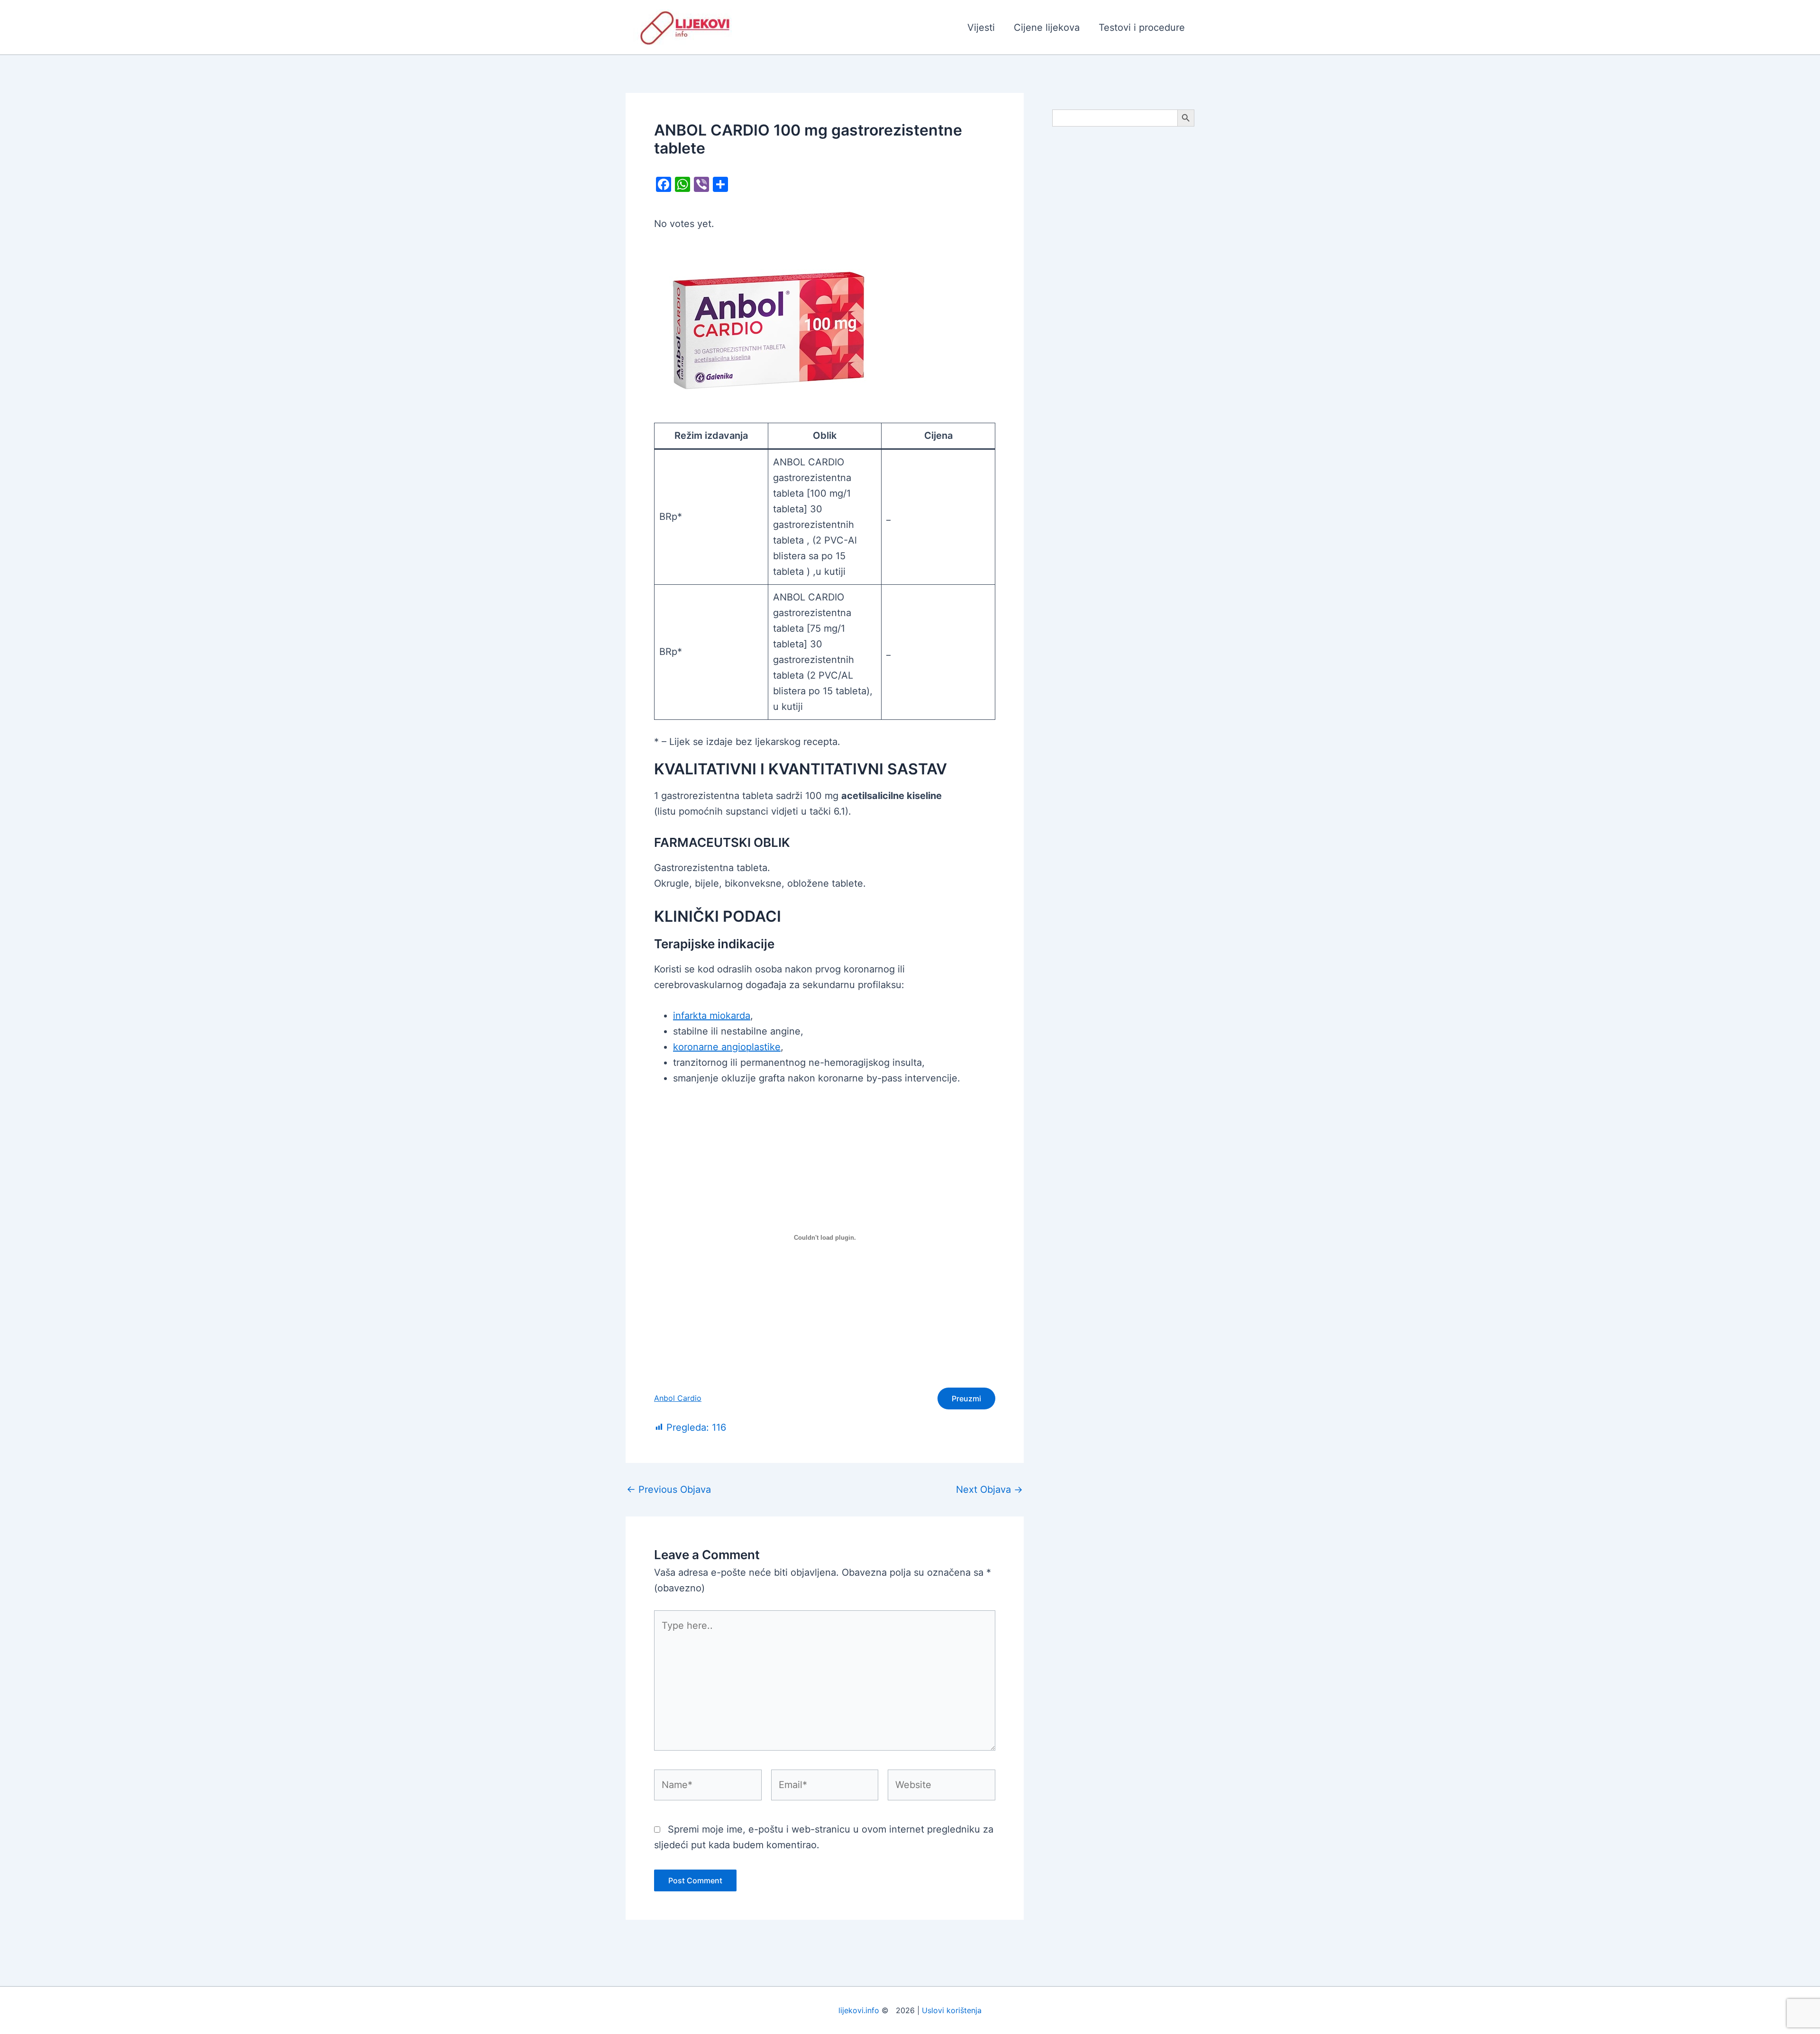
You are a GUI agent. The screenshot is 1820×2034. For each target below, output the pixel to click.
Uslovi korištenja (952, 2010)
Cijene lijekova (1047, 27)
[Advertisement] (1123, 285)
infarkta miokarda (712, 1016)
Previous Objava (669, 1489)
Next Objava (989, 1489)
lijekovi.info (859, 2010)
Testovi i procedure (1142, 27)
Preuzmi (966, 1398)
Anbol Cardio (678, 1398)
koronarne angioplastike (727, 1047)
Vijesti (981, 27)
